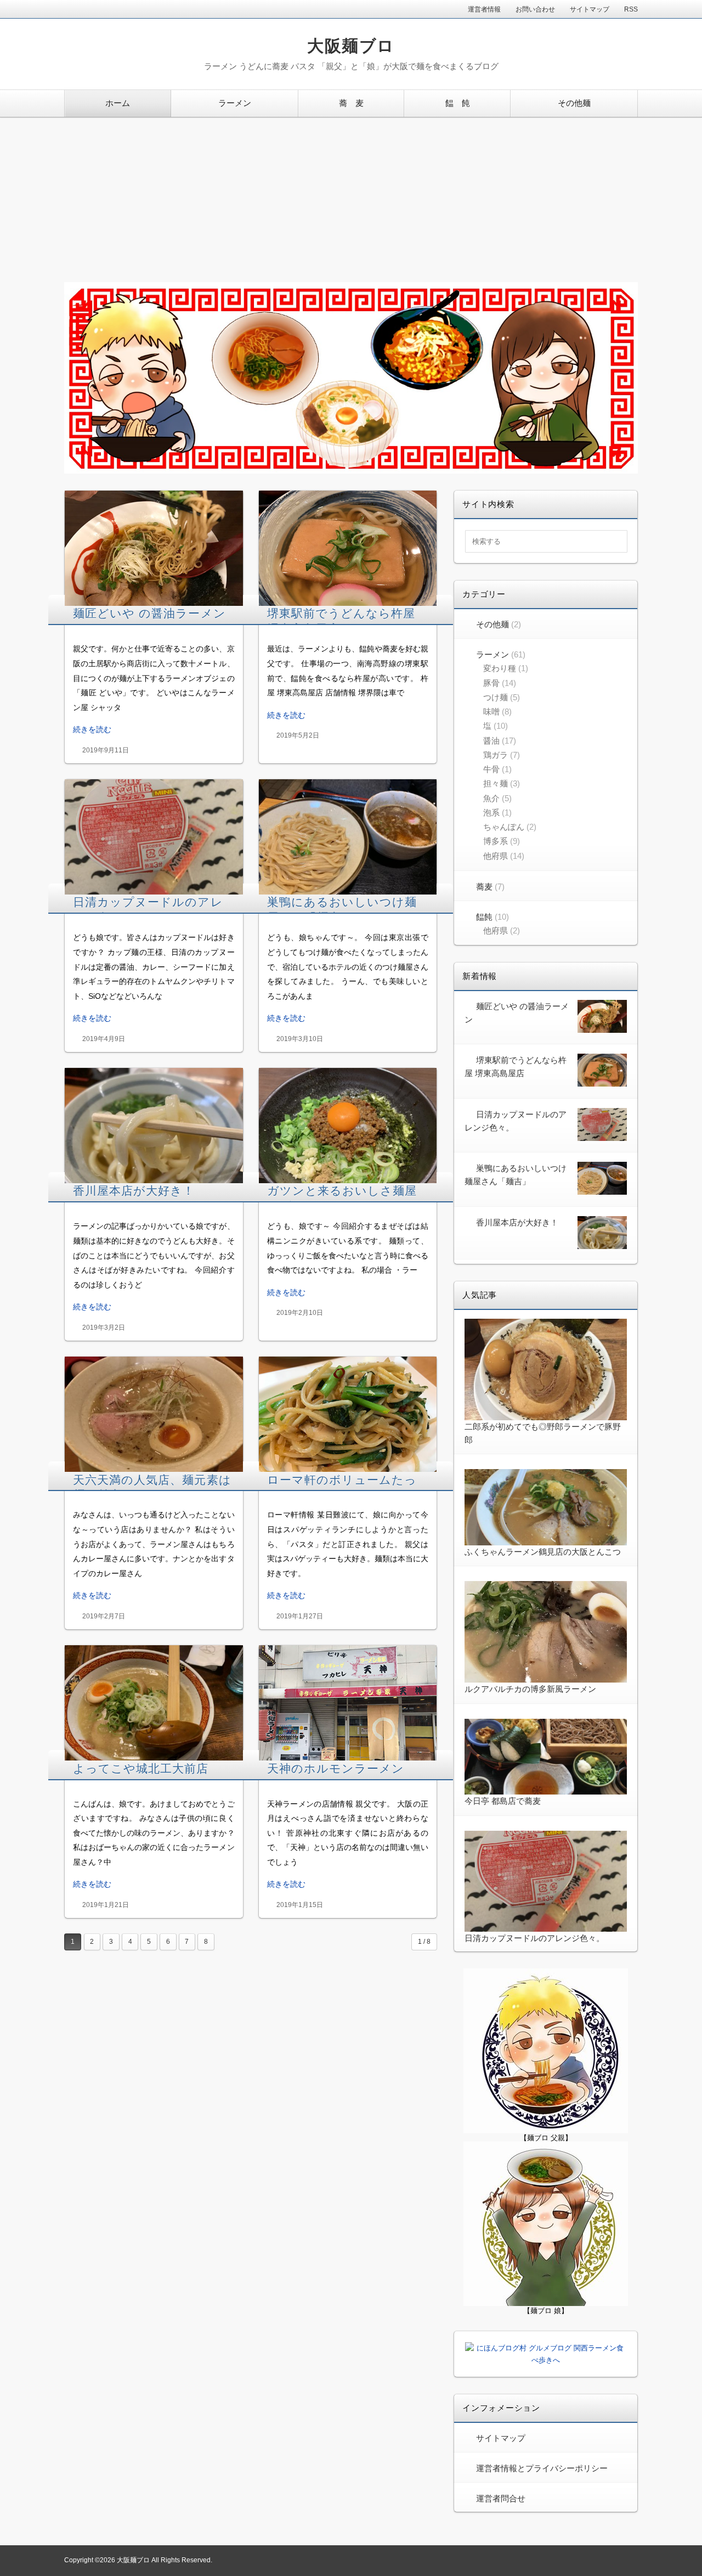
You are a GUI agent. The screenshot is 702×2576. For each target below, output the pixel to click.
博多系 (496, 841)
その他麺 (574, 103)
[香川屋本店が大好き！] (154, 1126)
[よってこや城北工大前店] (154, 1703)
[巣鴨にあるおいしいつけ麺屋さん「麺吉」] (348, 837)
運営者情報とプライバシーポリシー (542, 2468)
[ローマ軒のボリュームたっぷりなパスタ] (348, 1414)
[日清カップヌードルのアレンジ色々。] (154, 837)
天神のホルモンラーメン (336, 1768)
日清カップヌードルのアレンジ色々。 (534, 1938)
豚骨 (491, 683)
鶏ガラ (496, 755)
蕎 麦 (351, 103)
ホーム (118, 103)
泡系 (491, 812)
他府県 (496, 856)
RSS (631, 9)
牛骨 (491, 769)
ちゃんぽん (504, 827)
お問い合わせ (535, 9)
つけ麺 (496, 697)
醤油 (491, 741)
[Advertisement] (351, 200)
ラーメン (235, 103)
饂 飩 (458, 103)
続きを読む (92, 729)
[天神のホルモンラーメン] (348, 1703)
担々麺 (496, 783)
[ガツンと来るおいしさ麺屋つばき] (348, 1126)
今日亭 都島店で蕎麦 (503, 1801)
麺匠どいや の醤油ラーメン (149, 613)
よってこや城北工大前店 (141, 1768)
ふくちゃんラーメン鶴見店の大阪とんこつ (543, 1552)
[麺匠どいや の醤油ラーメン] (154, 548)
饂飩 (484, 917)
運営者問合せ (501, 2498)
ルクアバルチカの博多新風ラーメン (530, 1689)
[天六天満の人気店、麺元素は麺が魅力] (154, 1414)
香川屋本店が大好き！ (134, 1191)
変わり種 (500, 668)
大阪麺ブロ (351, 46)
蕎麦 (484, 887)
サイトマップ (590, 9)
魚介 (491, 798)
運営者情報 (484, 9)
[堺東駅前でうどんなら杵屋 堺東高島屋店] (348, 548)
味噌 (491, 712)
